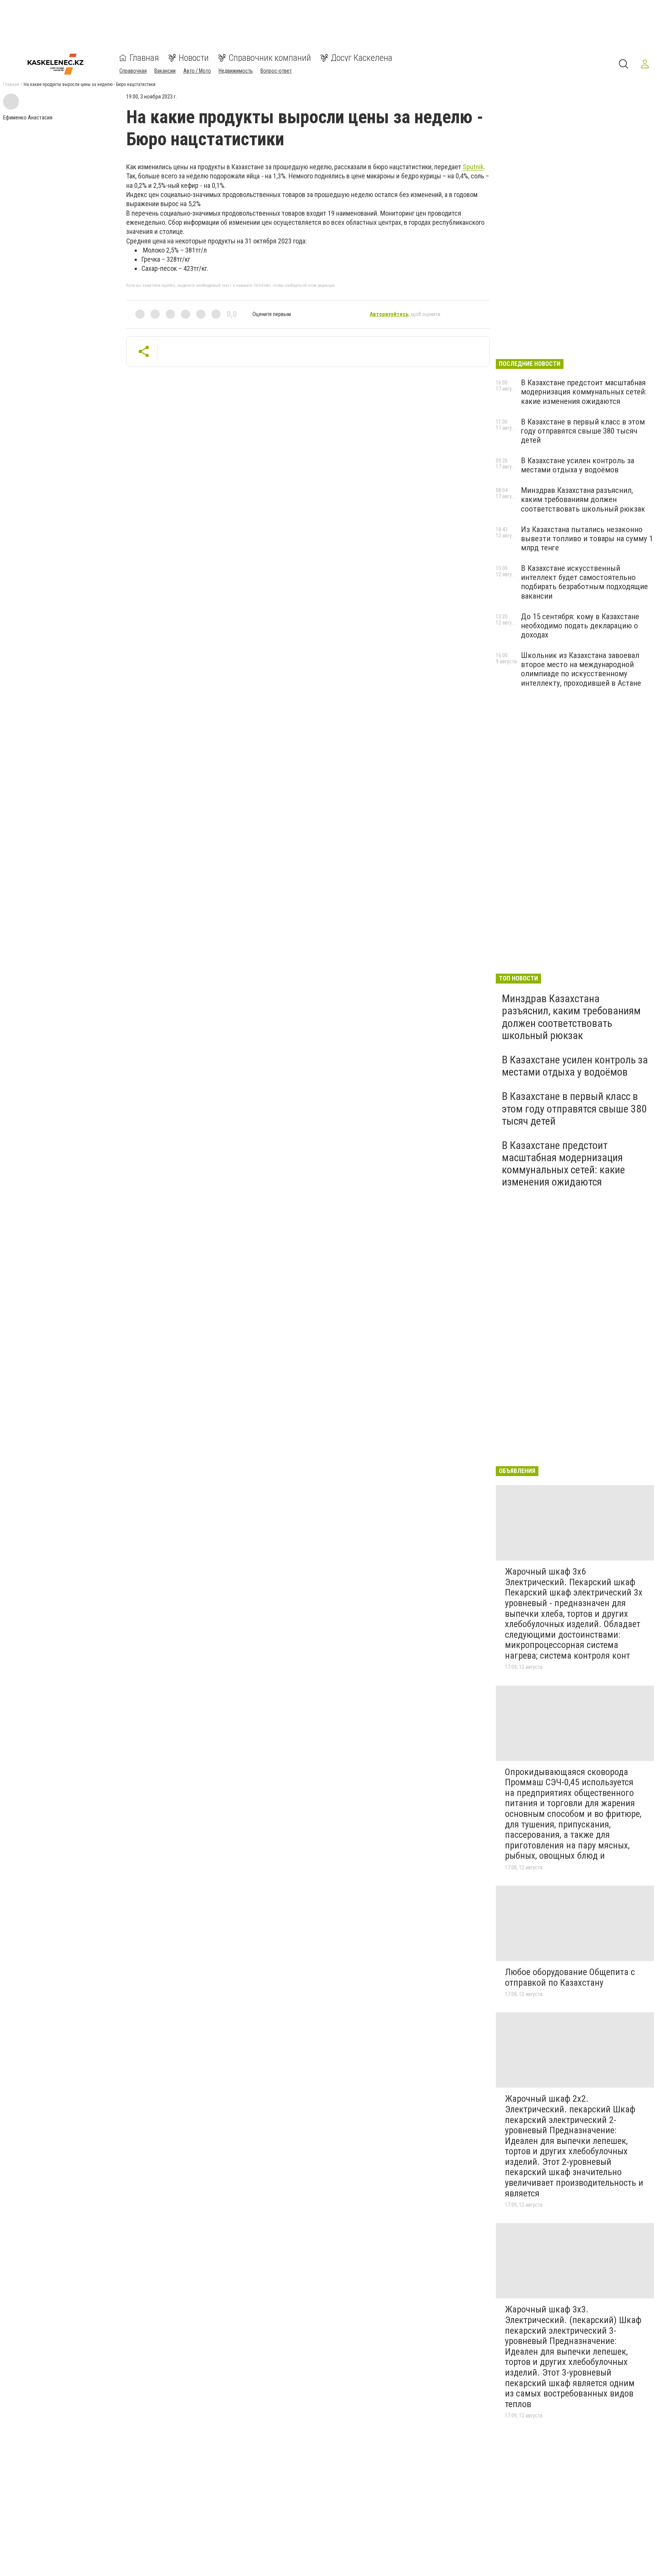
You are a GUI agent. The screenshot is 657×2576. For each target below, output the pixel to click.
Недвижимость (236, 71)
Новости (194, 58)
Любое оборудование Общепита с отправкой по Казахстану (570, 1977)
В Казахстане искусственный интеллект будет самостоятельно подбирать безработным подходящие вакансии (584, 582)
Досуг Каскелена (362, 58)
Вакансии (165, 71)
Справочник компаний (270, 58)
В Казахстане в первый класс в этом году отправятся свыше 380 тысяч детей (583, 431)
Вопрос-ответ (276, 71)
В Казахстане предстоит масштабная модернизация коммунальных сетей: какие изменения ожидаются (584, 392)
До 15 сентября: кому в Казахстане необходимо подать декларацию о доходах (580, 626)
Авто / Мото (197, 71)
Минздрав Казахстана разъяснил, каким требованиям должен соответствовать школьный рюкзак (583, 499)
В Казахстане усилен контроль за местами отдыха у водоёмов (578, 465)
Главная (144, 58)
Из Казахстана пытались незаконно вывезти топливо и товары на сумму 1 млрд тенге (587, 539)
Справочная (133, 71)
